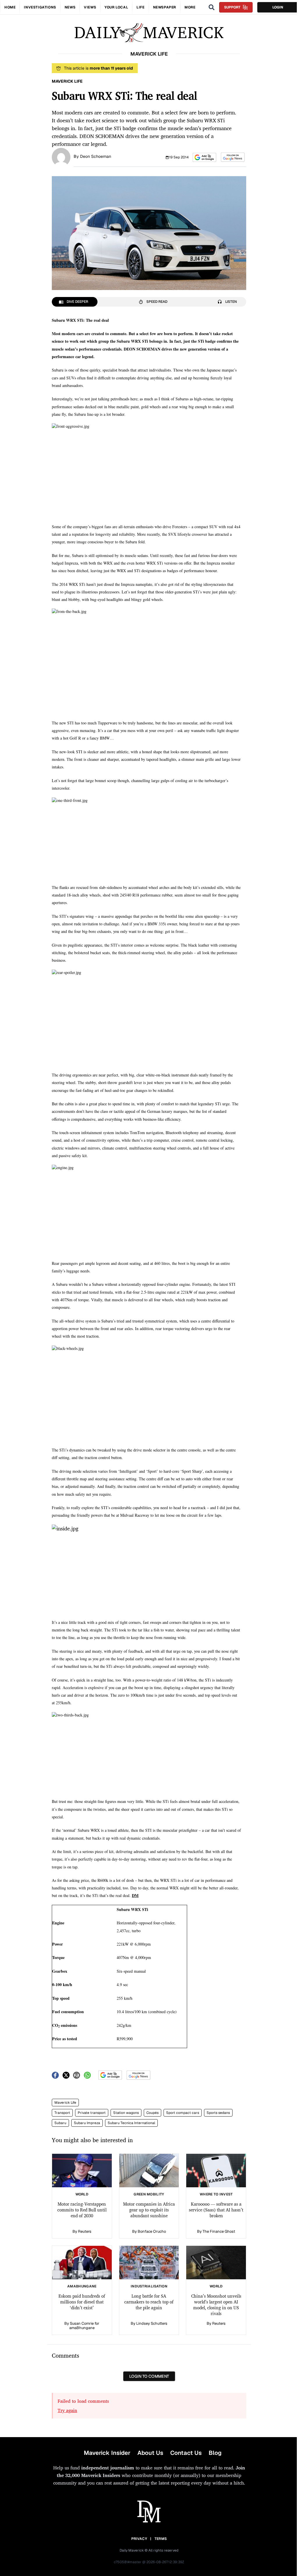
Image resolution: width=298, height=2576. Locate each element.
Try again (67, 2410)
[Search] (212, 7)
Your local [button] (116, 7)
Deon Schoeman (96, 156)
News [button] (70, 7)
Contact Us (186, 2453)
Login (278, 7)
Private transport (92, 2113)
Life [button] (140, 7)
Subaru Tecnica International (131, 2123)
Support (232, 7)
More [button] (190, 7)
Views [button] (90, 7)
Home (10, 7)
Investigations (40, 7)
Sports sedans (218, 2113)
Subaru (60, 2123)
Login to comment (149, 2376)
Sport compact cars (183, 2113)
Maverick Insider (107, 2453)
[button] (204, 157)
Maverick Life (65, 2103)
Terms (161, 2539)
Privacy (139, 2539)
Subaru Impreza (87, 2123)
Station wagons (126, 2113)
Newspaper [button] (165, 7)
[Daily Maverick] (149, 33)
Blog (215, 2453)
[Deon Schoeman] (61, 157)
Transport (62, 2113)
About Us (150, 2453)
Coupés (152, 2113)
